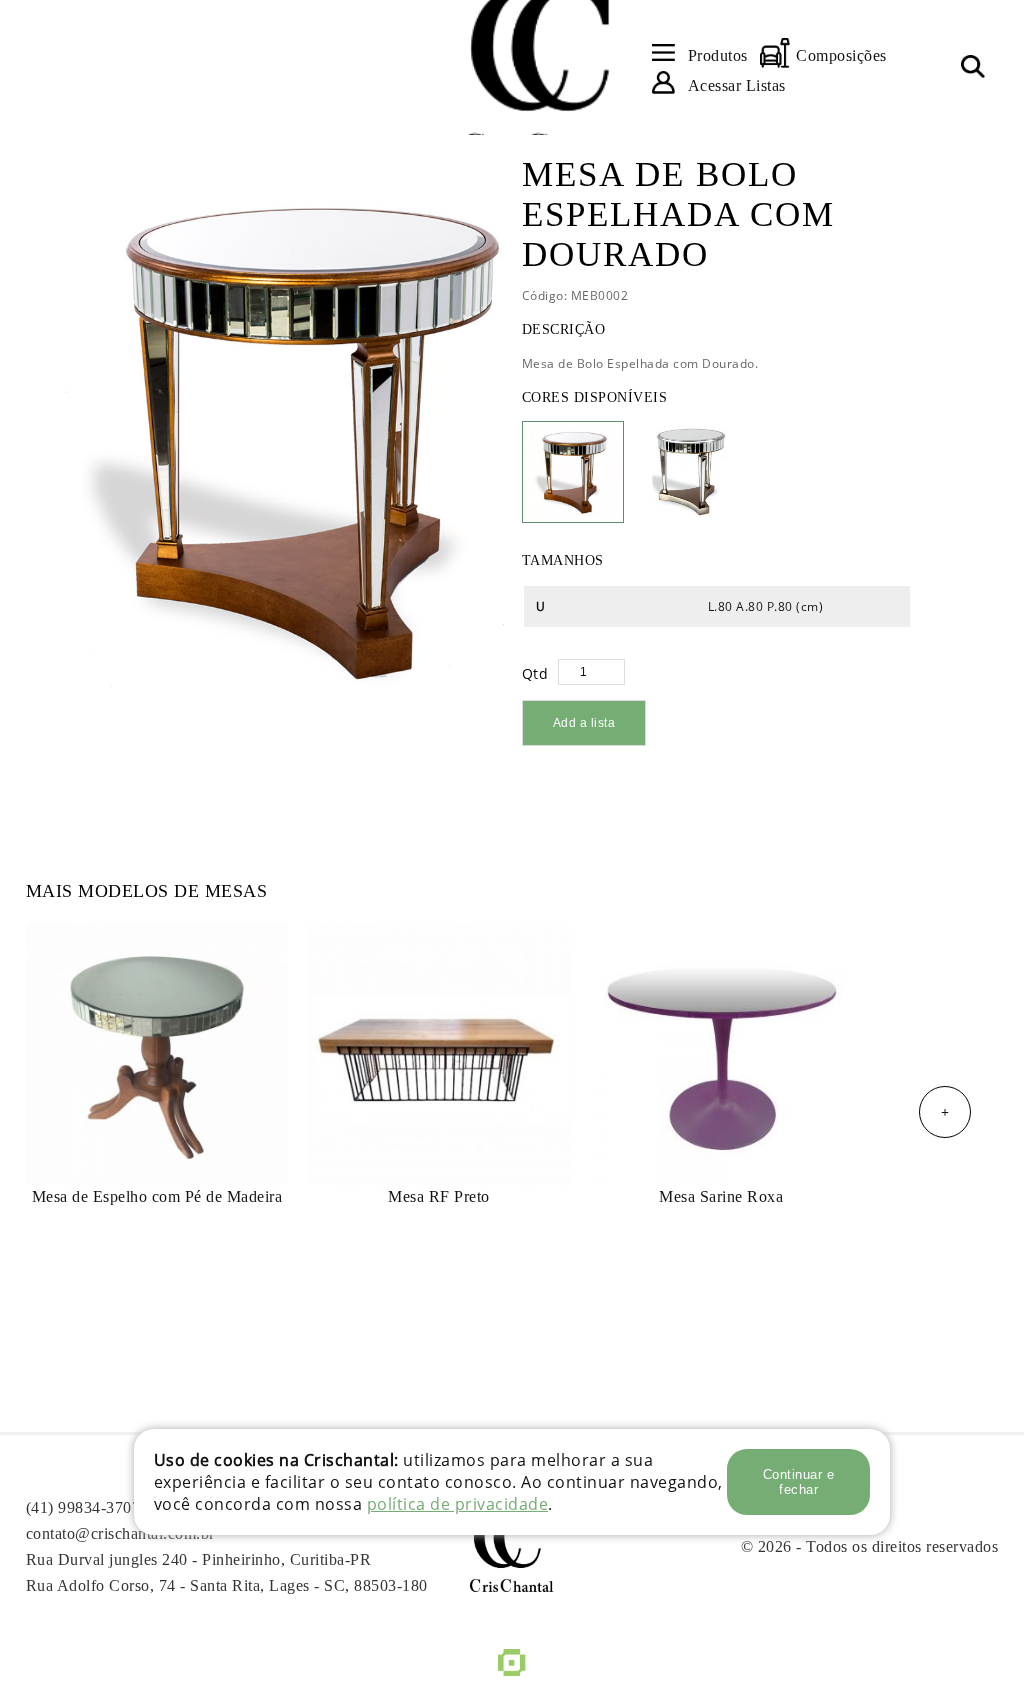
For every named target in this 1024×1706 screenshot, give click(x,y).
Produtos (718, 55)
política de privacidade (458, 1504)
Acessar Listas (737, 85)
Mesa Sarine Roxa (721, 1196)
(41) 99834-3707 (83, 1507)
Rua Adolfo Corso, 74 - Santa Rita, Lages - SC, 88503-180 (227, 1585)
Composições (841, 55)
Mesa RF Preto (439, 1196)
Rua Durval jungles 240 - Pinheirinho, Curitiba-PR (199, 1559)
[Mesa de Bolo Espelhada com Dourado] (262, 430)
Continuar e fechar (799, 1482)
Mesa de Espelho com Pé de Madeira (157, 1196)
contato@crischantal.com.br (120, 1533)
